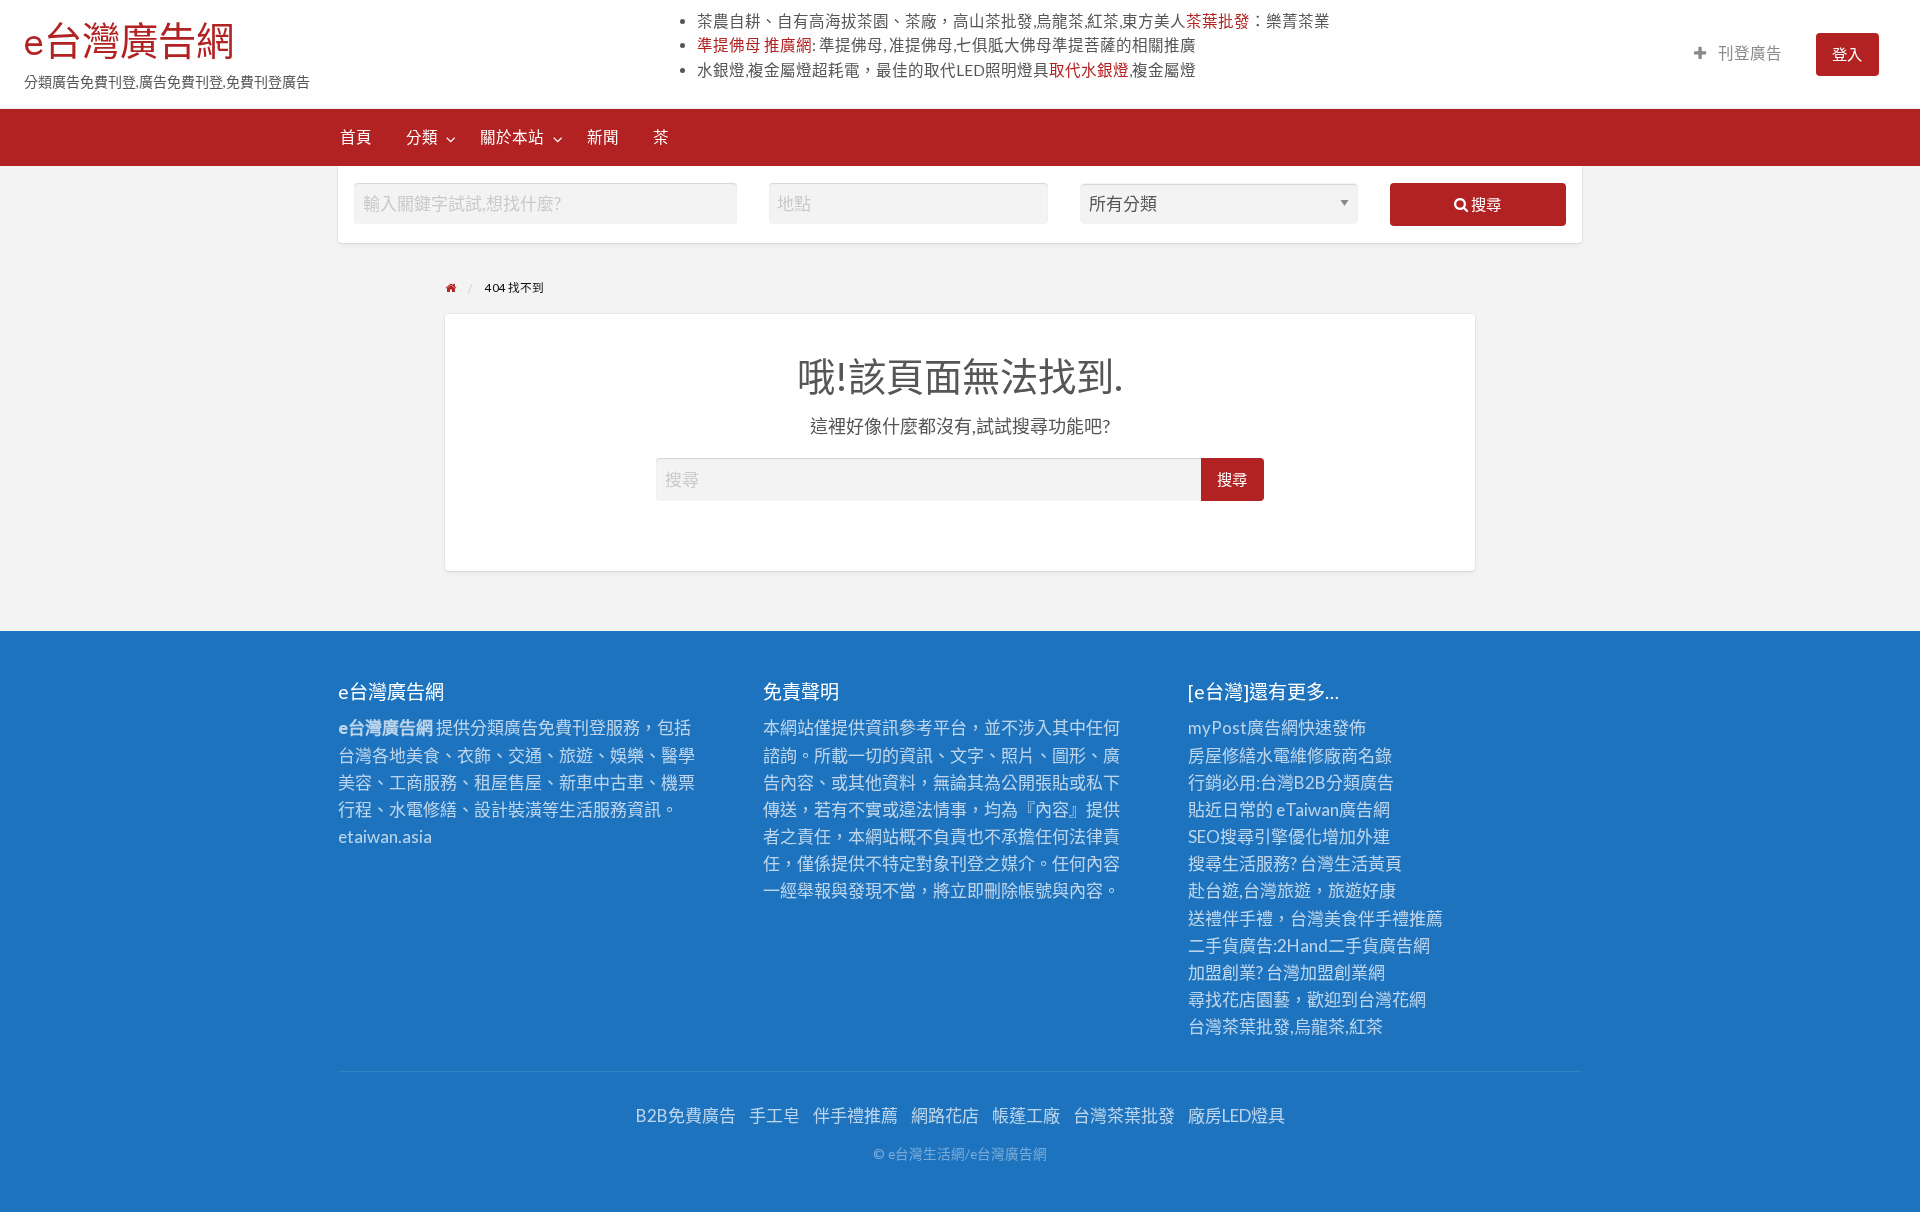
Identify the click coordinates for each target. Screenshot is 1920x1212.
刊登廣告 (1748, 53)
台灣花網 (1392, 999)
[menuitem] (1738, 54)
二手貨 (1353, 945)
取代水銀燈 (1089, 70)
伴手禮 (1383, 918)
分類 (422, 137)
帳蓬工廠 (1026, 1115)
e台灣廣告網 (129, 41)
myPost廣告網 (1243, 727)
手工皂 (774, 1115)
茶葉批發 (1218, 21)
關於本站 (512, 137)
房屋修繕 (1222, 755)
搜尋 (1484, 204)
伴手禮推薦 (855, 1115)
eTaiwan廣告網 (1333, 809)
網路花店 (945, 1115)
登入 (1847, 54)
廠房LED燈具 (1236, 1115)
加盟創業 (1334, 972)
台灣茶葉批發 (1239, 1026)
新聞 (603, 137)
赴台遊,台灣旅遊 (1249, 890)
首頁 (356, 137)
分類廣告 (1360, 782)
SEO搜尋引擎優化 (1255, 836)
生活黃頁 (1368, 863)
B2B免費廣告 (686, 1115)
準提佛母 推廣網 (754, 45)
